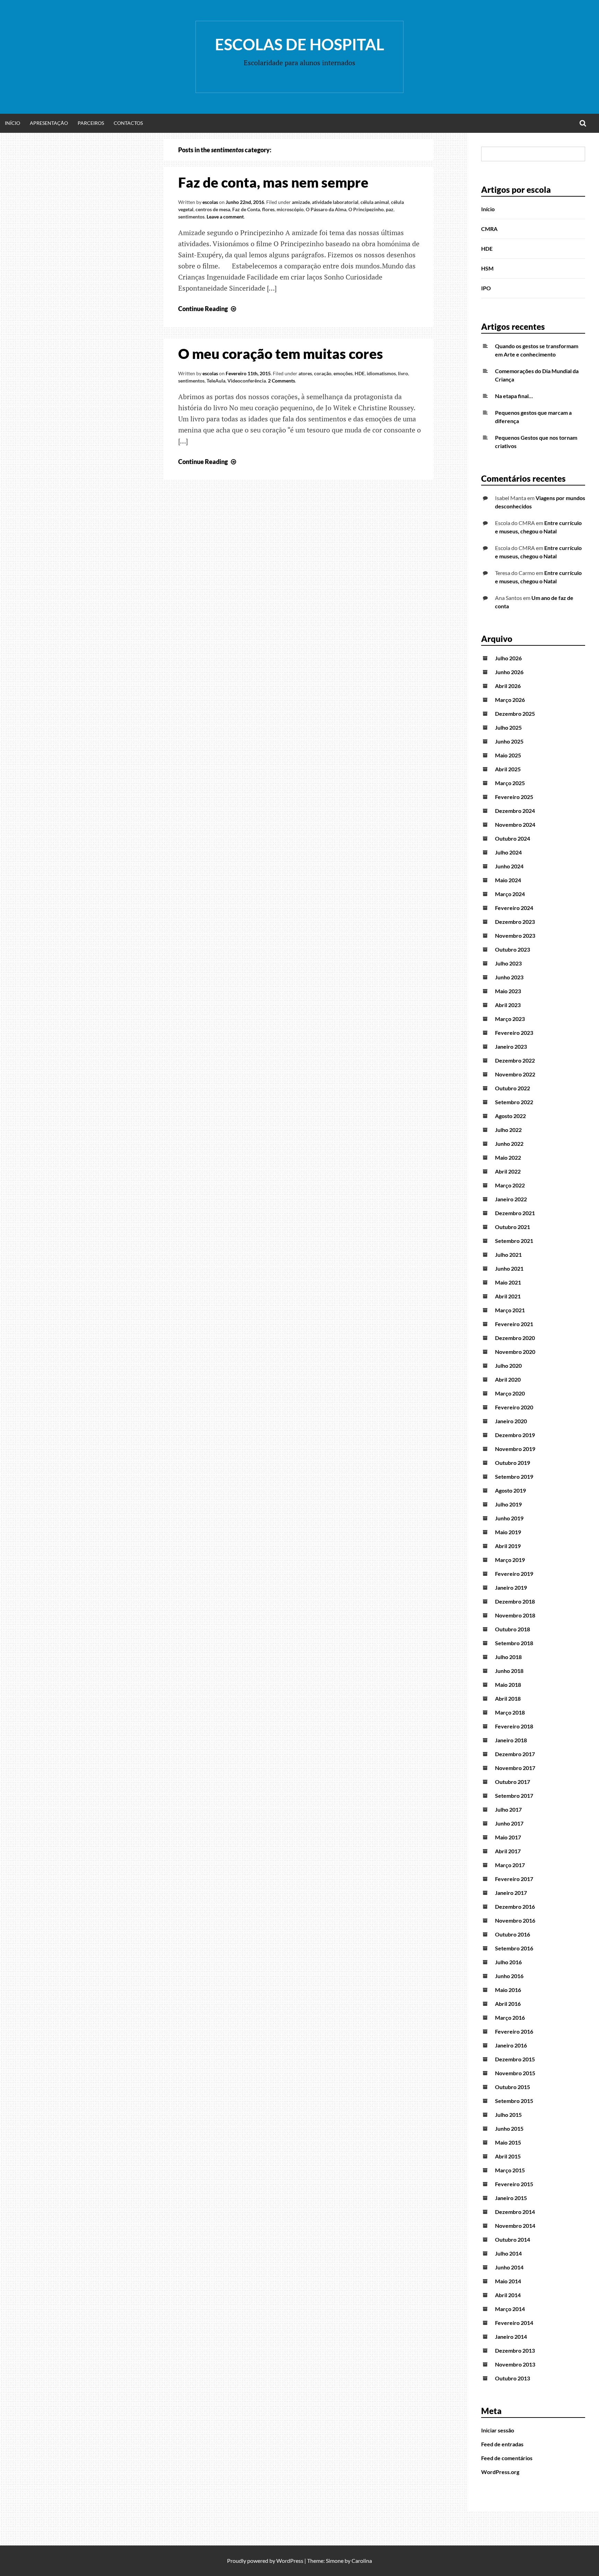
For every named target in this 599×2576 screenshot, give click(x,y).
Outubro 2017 (513, 1782)
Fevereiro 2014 (514, 2323)
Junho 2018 (509, 1671)
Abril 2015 (508, 2156)
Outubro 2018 (513, 1629)
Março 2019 (510, 1560)
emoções (343, 373)
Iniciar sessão (498, 2430)
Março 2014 (510, 2309)
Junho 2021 (509, 1268)
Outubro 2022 (513, 1088)
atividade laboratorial (335, 202)
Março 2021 (510, 1310)
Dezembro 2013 (515, 2350)
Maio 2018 (508, 1685)
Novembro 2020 (515, 1352)
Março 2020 (510, 1393)
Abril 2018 (508, 1698)
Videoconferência (247, 381)
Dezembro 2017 (515, 1754)
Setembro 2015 (514, 2101)
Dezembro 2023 (515, 922)
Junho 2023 (509, 977)
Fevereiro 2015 (514, 2184)
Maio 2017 (508, 1837)
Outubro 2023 (513, 949)
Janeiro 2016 (511, 2045)
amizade (301, 202)
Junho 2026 (509, 672)
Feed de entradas (502, 2444)
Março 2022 (510, 1185)
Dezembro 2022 (515, 1060)
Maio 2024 (508, 880)
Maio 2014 (508, 2281)
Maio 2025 (508, 755)
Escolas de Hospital (299, 44)
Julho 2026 (508, 658)
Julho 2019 (508, 1504)
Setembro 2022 (514, 1102)
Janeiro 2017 (511, 1893)
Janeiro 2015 (511, 2198)
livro (403, 373)
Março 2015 (510, 2170)
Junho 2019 (509, 1518)
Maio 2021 (508, 1282)
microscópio (290, 209)
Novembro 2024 (515, 825)
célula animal (375, 202)
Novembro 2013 (515, 2364)
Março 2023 (510, 1019)
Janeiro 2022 (511, 1199)
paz (390, 209)
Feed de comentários (507, 2458)
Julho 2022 (508, 1130)
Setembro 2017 (514, 1796)
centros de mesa (213, 209)
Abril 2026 (508, 686)
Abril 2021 (508, 1296)
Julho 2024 (508, 852)
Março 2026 (510, 700)
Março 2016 (510, 2017)
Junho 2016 (509, 1976)
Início (12, 123)
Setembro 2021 (514, 1241)
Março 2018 (510, 1712)
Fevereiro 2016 (514, 2031)
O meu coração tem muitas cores (281, 354)
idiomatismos (381, 373)
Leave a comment (225, 217)
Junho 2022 (509, 1144)
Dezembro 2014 (515, 2212)
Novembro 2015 (515, 2073)
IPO (486, 288)
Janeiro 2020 (511, 1421)
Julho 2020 (508, 1366)
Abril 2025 (508, 769)
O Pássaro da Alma (326, 209)
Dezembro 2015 (515, 2059)
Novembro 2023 (515, 935)
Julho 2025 (508, 727)
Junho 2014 (509, 2267)
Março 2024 (510, 894)
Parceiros (91, 123)
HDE (360, 373)
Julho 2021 (508, 1255)
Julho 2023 (508, 963)
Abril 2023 (508, 1005)
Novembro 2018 (515, 1615)
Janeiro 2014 (511, 2337)
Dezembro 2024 (515, 811)
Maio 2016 (508, 1990)
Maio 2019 (508, 1532)
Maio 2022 (508, 1157)
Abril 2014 (508, 2295)
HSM (487, 268)
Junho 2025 (509, 741)
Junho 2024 (509, 866)
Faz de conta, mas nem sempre (273, 182)
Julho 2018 (508, 1657)
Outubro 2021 (513, 1227)
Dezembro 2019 (515, 1435)
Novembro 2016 (515, 1920)
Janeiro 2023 (511, 1046)
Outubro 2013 (513, 2378)
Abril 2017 (508, 1851)
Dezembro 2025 (515, 714)
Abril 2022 (508, 1171)
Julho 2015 (508, 2115)
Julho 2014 (508, 2253)
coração (323, 373)
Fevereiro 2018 (514, 1726)
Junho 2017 (509, 1823)
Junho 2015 (509, 2128)
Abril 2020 (508, 1379)
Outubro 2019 (513, 1463)
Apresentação (49, 123)
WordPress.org (500, 2472)
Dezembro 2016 (515, 1907)
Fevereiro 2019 (514, 1574)
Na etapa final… (514, 396)
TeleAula (216, 381)
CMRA (489, 229)
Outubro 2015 (513, 2087)
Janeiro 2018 (511, 1740)
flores (268, 209)
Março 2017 (510, 1865)
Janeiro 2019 (511, 1587)
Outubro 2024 (513, 838)
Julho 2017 (508, 1809)
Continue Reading (208, 309)
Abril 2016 (508, 2004)
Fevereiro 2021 (514, 1324)
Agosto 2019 (510, 1490)
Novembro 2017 (515, 1768)
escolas (210, 202)
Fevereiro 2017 (514, 1879)
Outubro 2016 (513, 1934)
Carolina (362, 2561)
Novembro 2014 (515, 2226)
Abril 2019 (508, 1546)
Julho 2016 (508, 1962)
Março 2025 (510, 783)
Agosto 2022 (510, 1116)
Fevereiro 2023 (514, 1033)
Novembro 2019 (515, 1449)
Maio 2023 (508, 991)
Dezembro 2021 (515, 1213)
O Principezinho (366, 209)
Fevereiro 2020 (514, 1407)
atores (305, 373)
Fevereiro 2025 (514, 797)
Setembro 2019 (514, 1476)
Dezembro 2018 (515, 1601)
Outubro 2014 (513, 2239)
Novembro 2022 (515, 1074)
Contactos (128, 123)
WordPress (290, 2561)
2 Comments (281, 381)
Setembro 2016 (514, 1948)
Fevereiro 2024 (514, 908)
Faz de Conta (246, 209)
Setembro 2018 (514, 1643)
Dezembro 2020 (515, 1338)
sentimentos (191, 217)
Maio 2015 (508, 2142)
